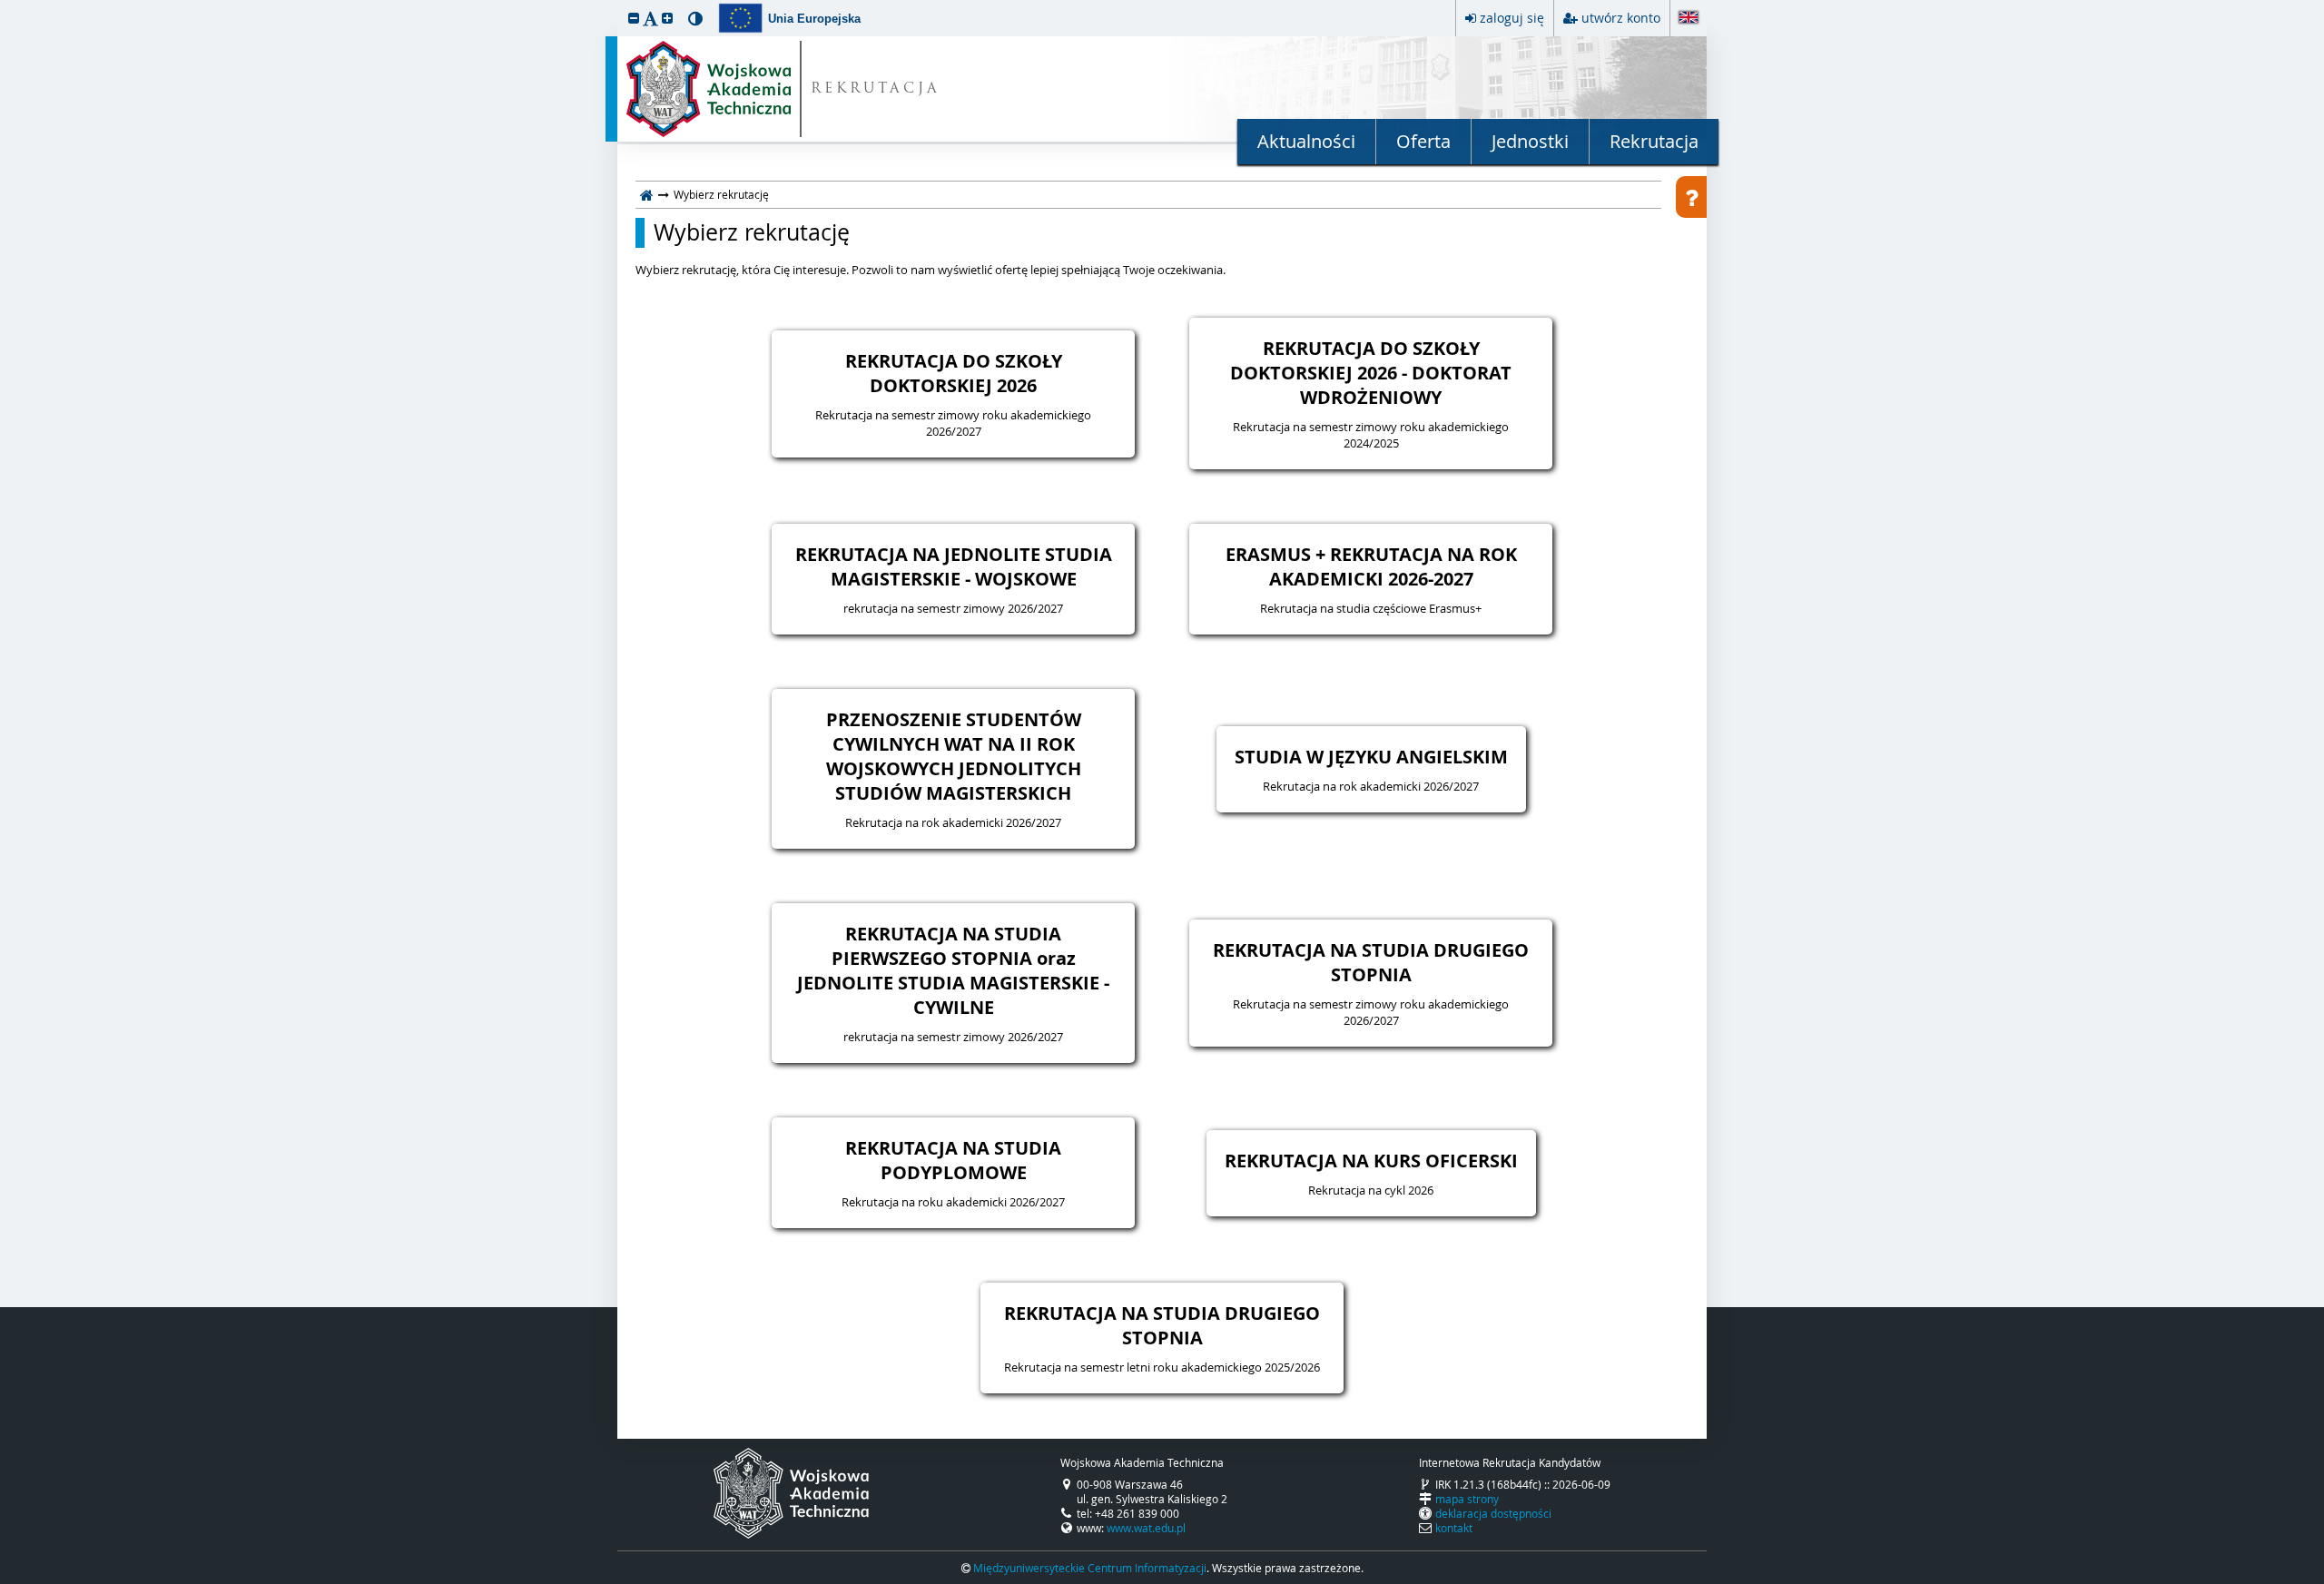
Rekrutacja (1654, 141)
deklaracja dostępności (1493, 1513)
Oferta (1423, 141)
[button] (634, 18)
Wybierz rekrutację (752, 232)
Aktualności (1306, 141)
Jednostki (1530, 141)
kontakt (1454, 1528)
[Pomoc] (1691, 197)
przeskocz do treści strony (5, 5)
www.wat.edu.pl (1146, 1528)
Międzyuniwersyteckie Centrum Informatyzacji (1090, 1568)
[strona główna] (647, 194)
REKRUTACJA (876, 89)
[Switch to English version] (1689, 19)
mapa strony (1467, 1499)
